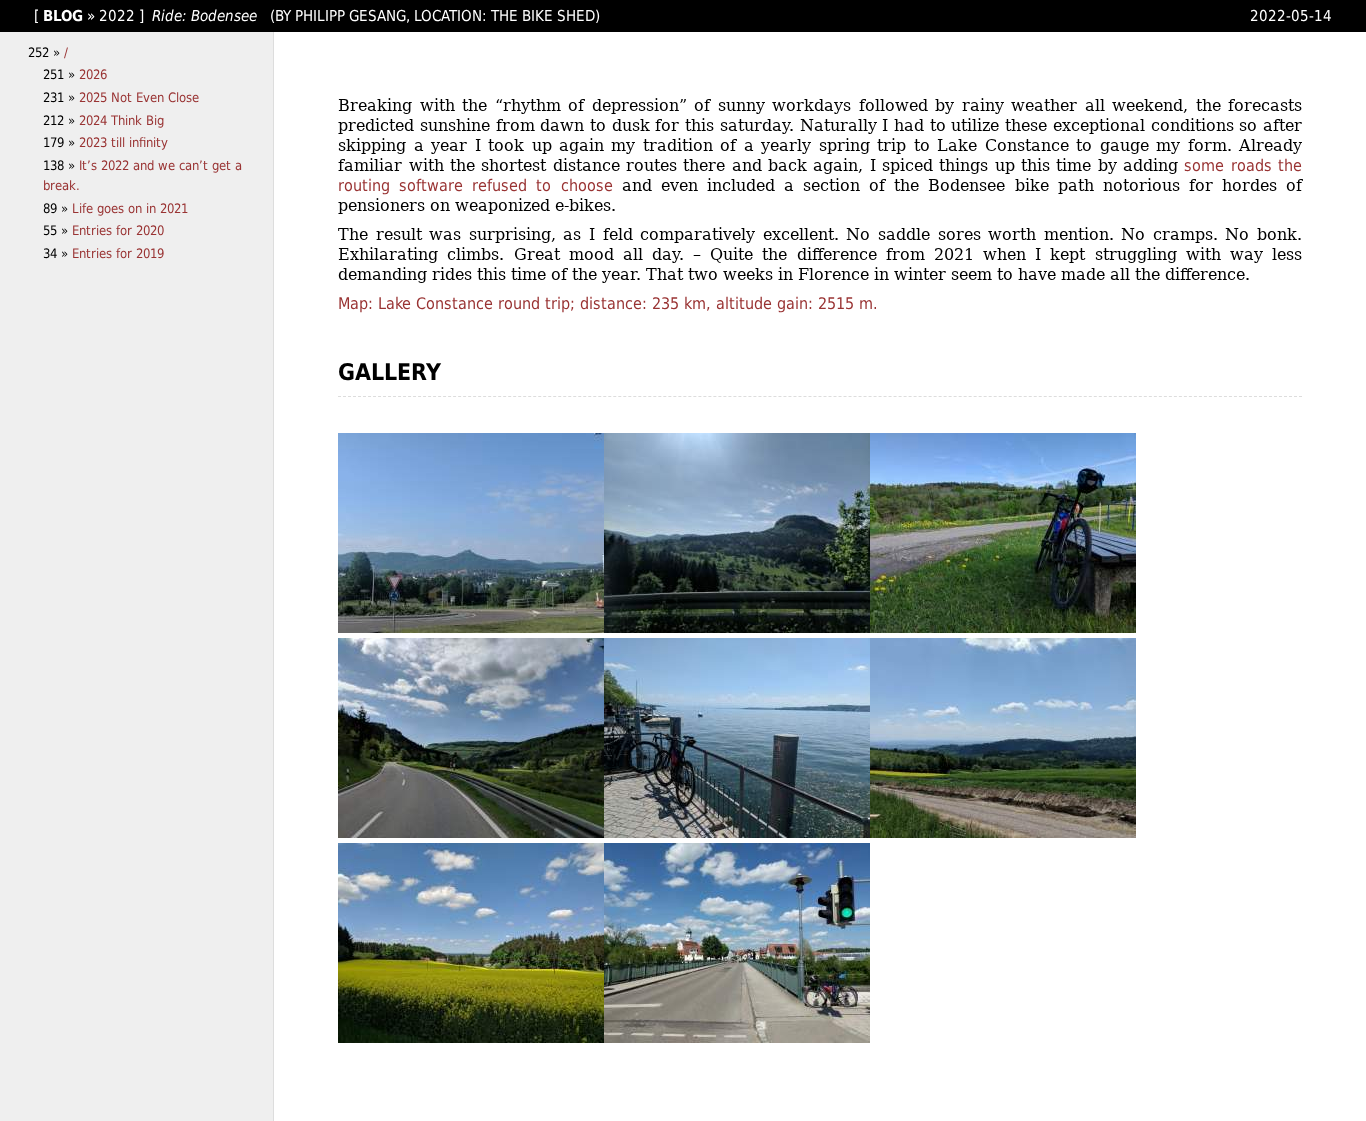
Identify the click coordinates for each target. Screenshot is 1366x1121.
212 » (61, 120)
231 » (61, 97)
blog (63, 15)
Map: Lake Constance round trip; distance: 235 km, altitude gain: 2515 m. (608, 303)
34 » (57, 253)
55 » (57, 230)
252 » (46, 52)
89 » (57, 208)
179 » (61, 142)
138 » (61, 165)
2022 (117, 15)
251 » (61, 74)
